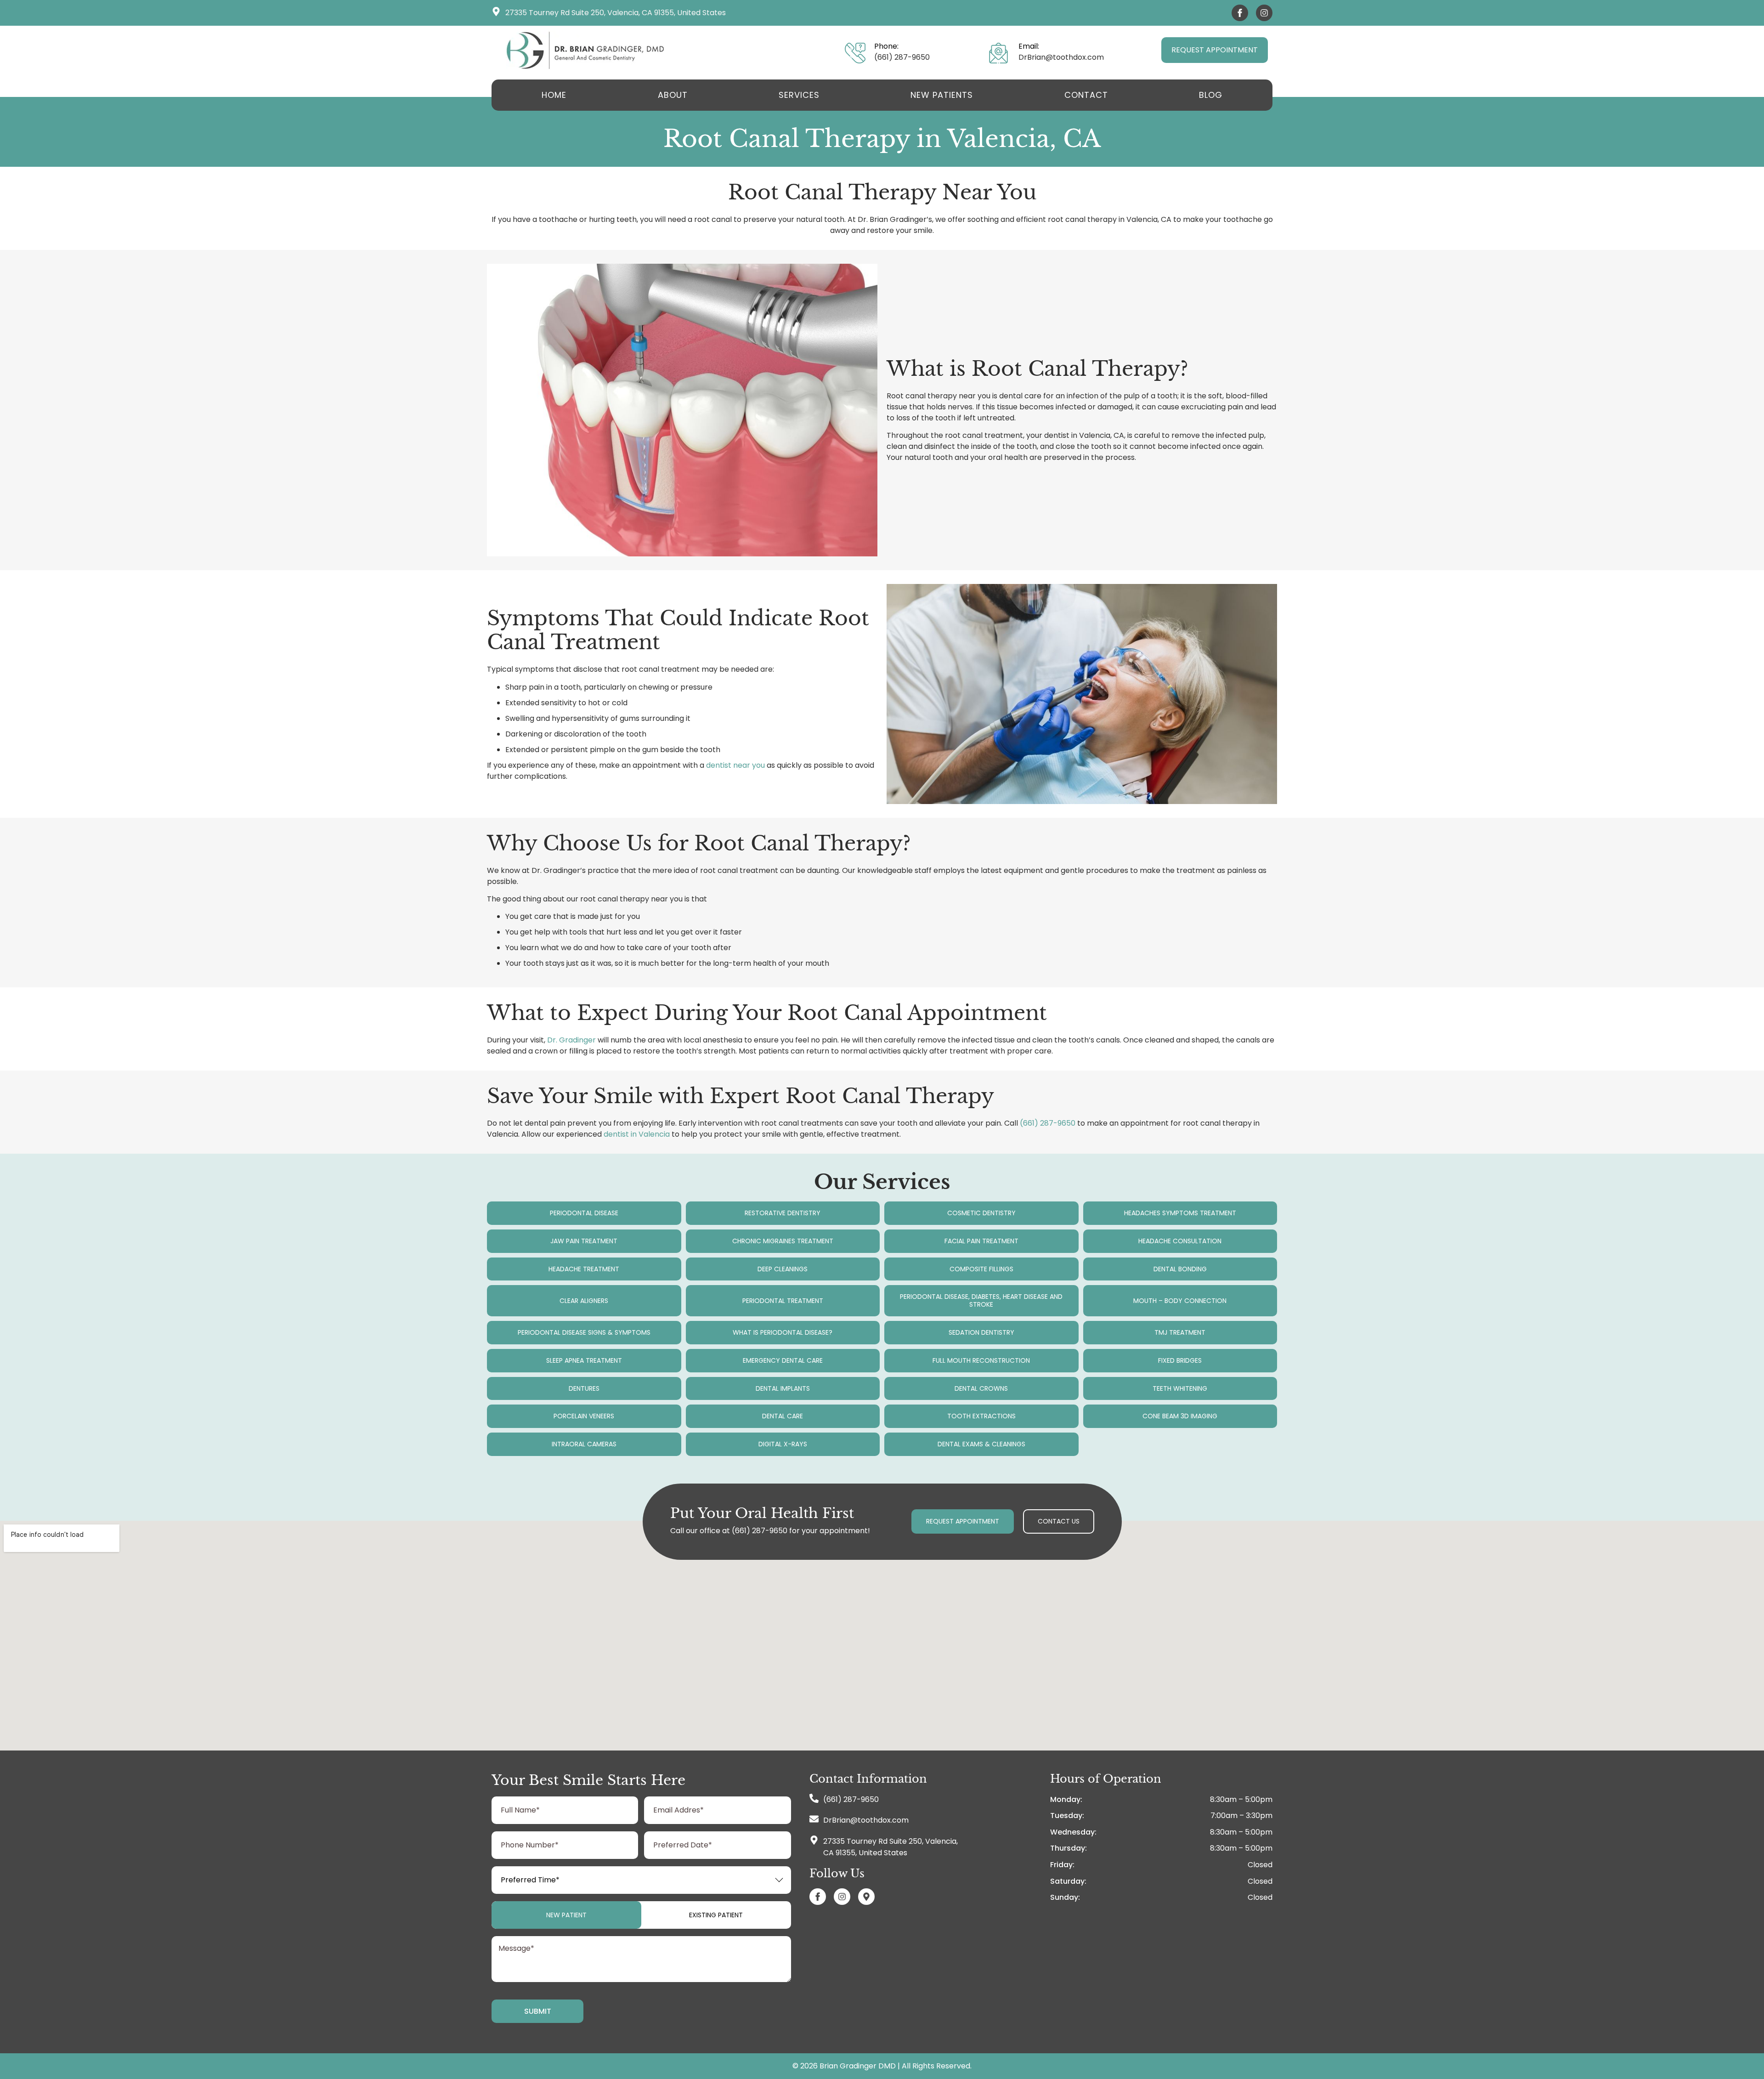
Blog (1211, 95)
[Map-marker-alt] (866, 1897)
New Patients (942, 95)
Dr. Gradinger (571, 1040)
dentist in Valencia (637, 1134)
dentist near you (735, 765)
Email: (1029, 46)
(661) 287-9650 (902, 57)
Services (799, 95)
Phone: (886, 46)
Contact (1086, 95)
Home (554, 95)
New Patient (566, 1915)
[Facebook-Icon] (1240, 13)
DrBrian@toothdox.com (1061, 57)
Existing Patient (716, 1915)
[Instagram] (1264, 13)
